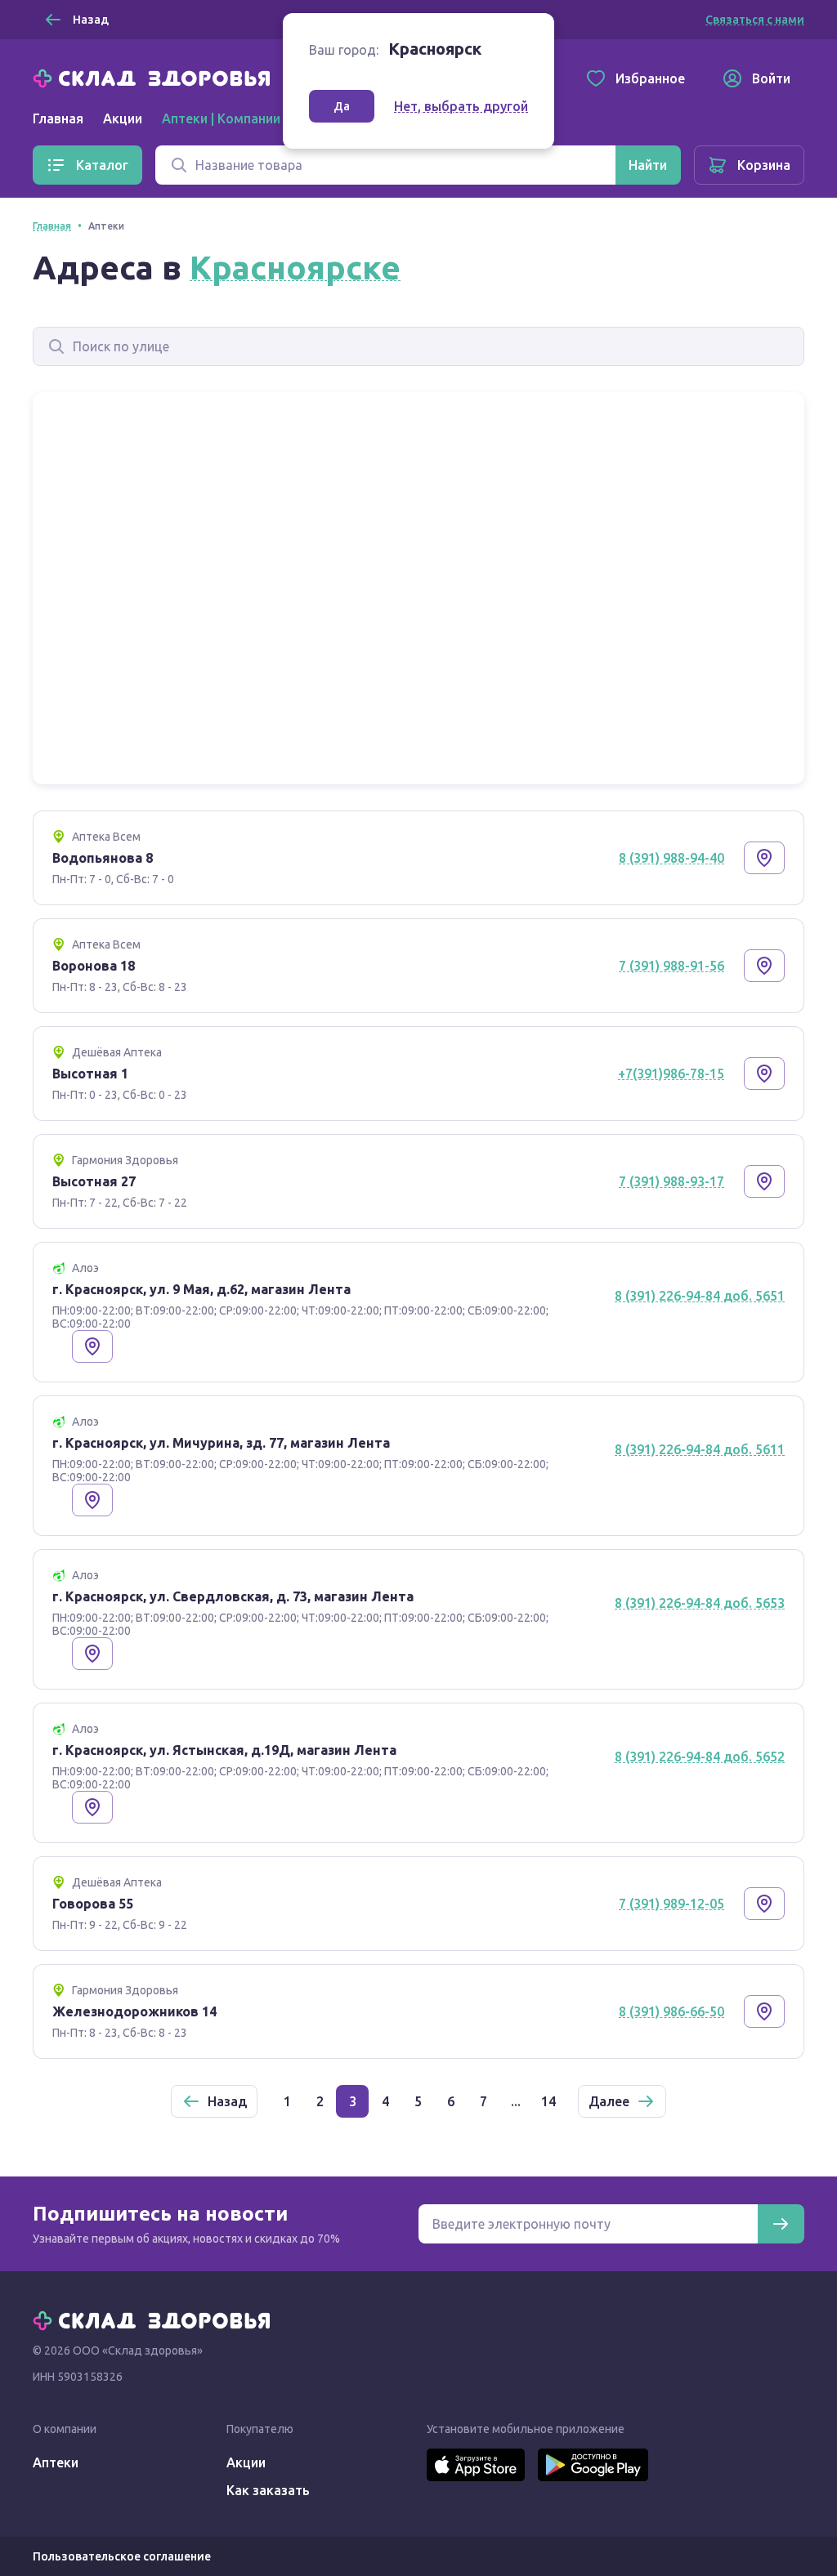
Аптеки (56, 2462)
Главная (58, 118)
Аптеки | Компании (221, 118)
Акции (123, 118)
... (516, 2101)
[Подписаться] (781, 2224)
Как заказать (268, 2490)
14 (548, 2101)
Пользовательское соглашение (122, 2556)
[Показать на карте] (764, 858)
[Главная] (155, 77)
